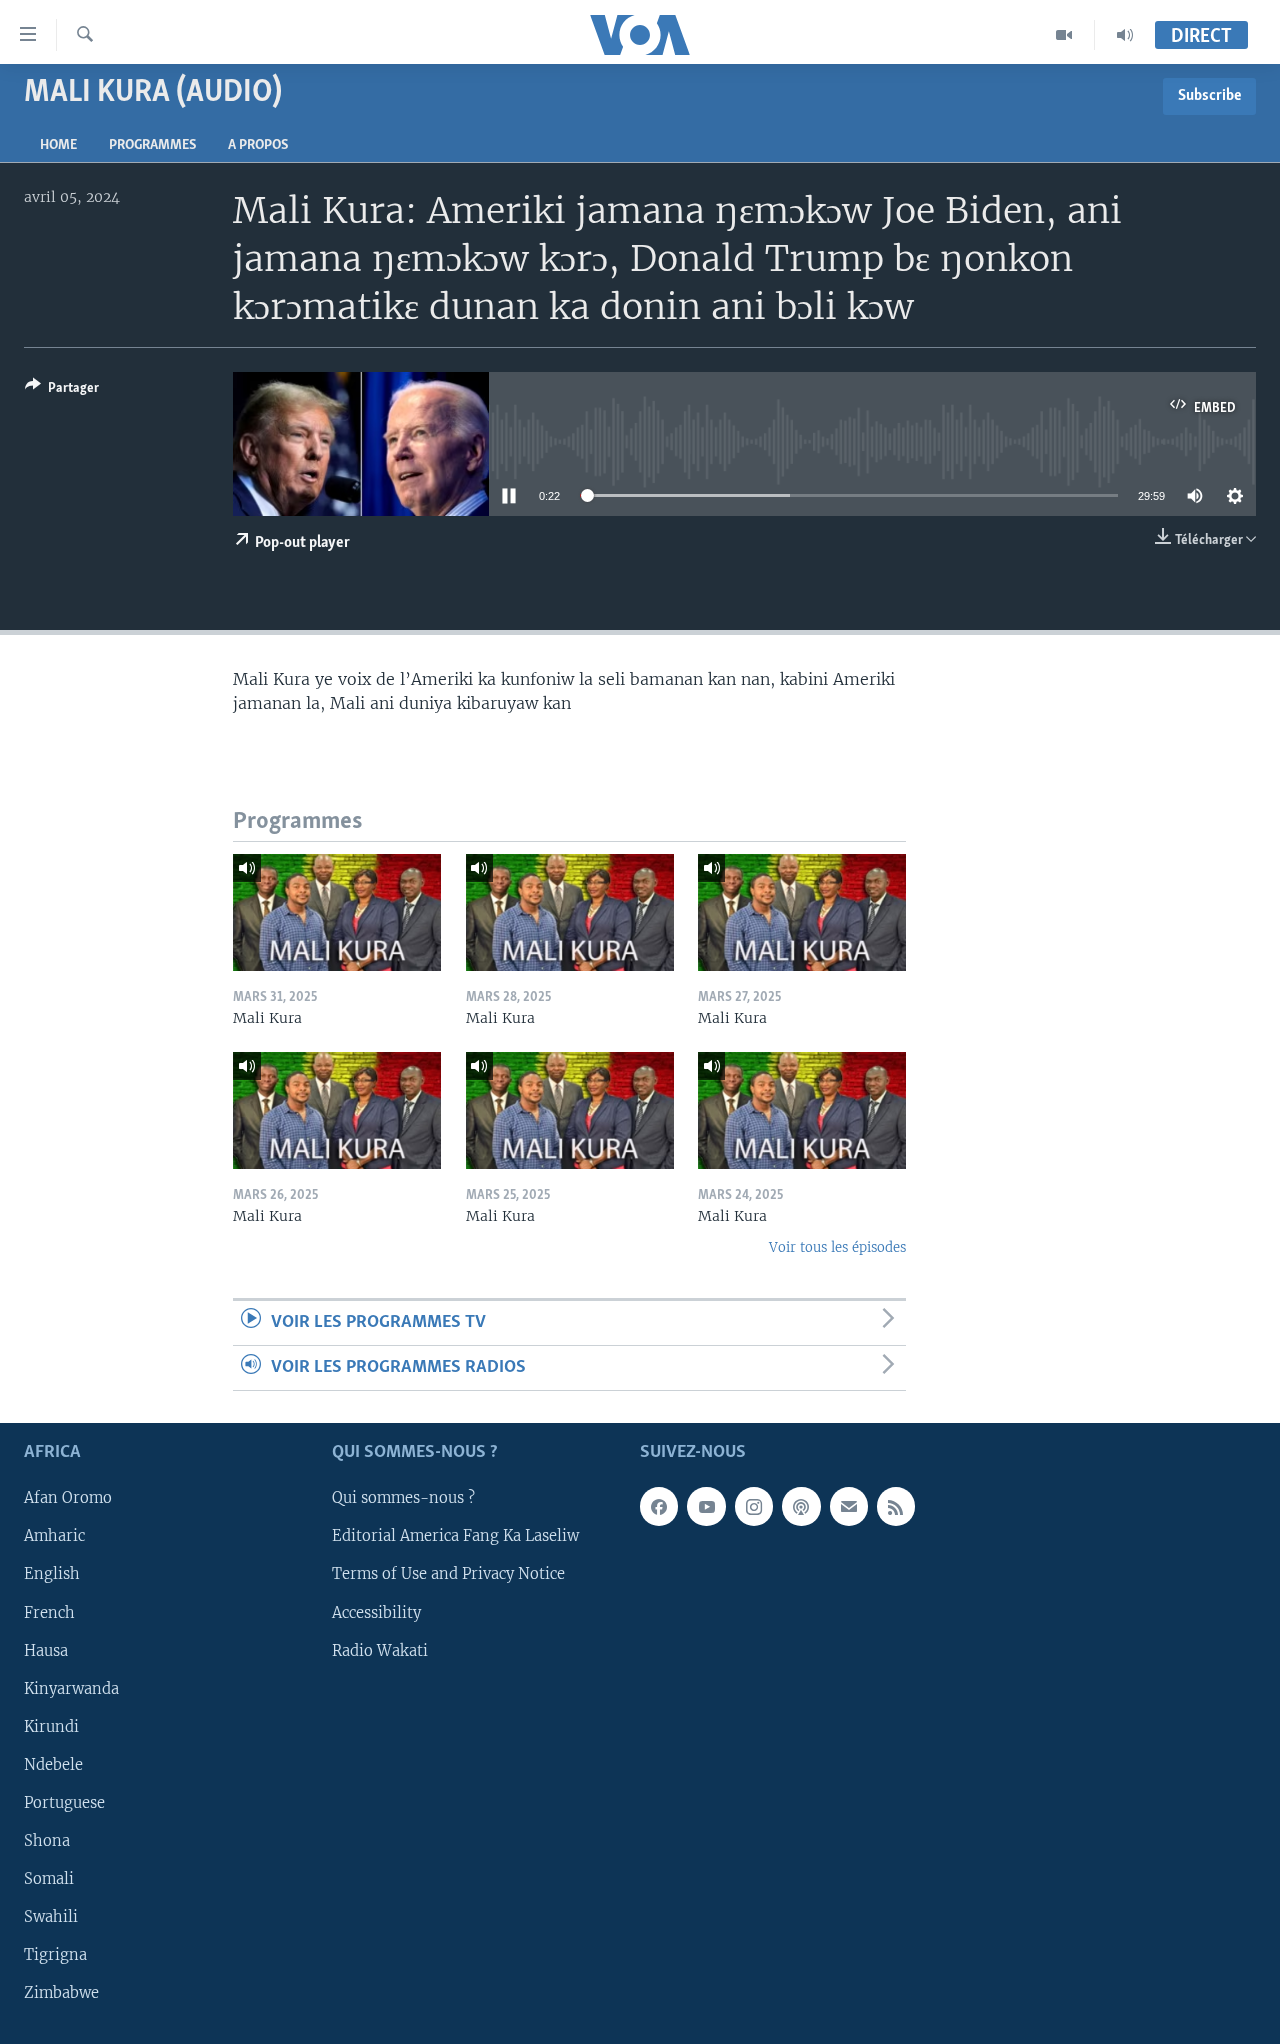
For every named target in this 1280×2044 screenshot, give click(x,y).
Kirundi (51, 1727)
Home (58, 145)
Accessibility (376, 1613)
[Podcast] (801, 1507)
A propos (258, 145)
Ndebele (53, 1765)
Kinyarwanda (71, 1689)
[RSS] (896, 1507)
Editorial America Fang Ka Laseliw (455, 1537)
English (52, 1575)
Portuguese (64, 1803)
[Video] (1064, 35)
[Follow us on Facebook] (659, 1507)
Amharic (54, 1537)
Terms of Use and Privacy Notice (448, 1575)
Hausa (46, 1651)
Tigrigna (55, 1955)
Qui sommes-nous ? (403, 1499)
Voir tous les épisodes (837, 1247)
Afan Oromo (68, 1499)
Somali (49, 1879)
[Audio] (1125, 35)
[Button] (62, 391)
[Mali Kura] (337, 912)
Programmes (152, 145)
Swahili (51, 1917)
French (49, 1613)
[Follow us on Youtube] (706, 1507)
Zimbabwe (61, 1993)
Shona (47, 1841)
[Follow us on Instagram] (754, 1507)
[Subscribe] (849, 1507)
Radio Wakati (380, 1651)
